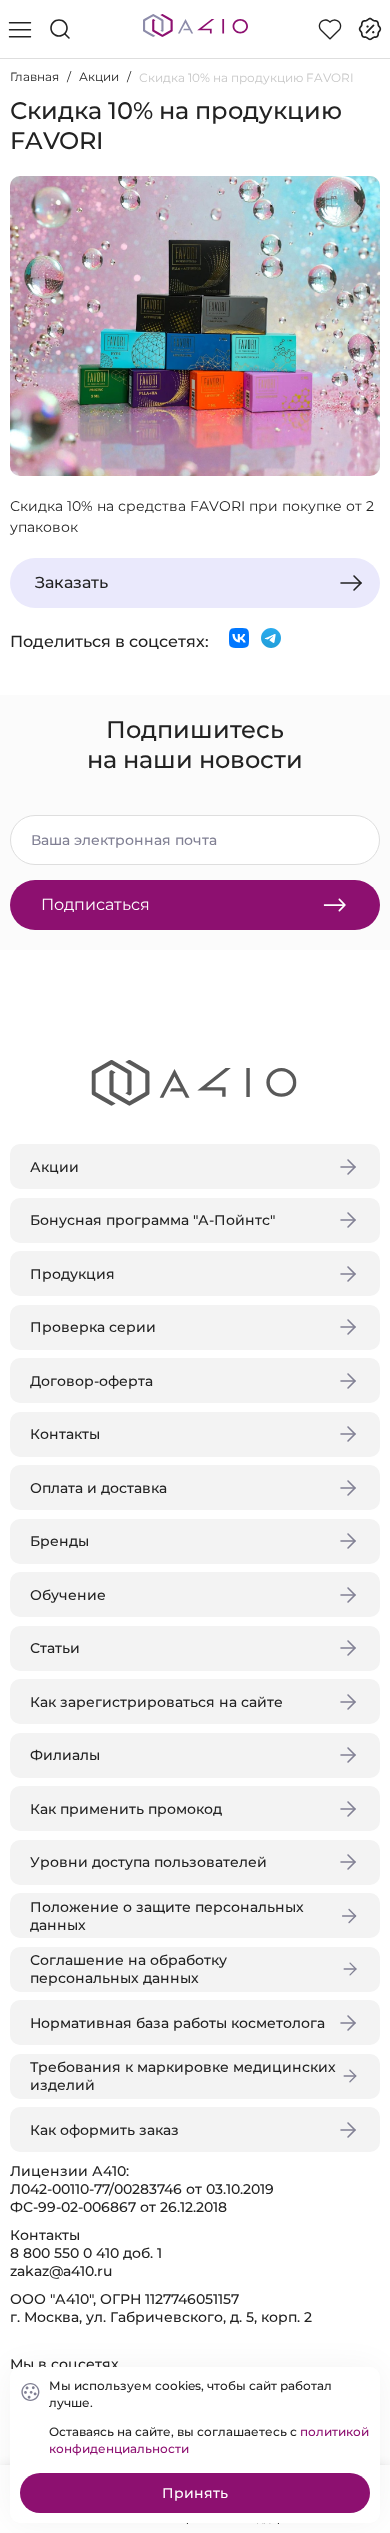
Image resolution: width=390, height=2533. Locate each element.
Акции (99, 76)
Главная (34, 76)
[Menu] (20, 29)
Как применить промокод (126, 1809)
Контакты (65, 1434)
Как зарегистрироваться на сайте (156, 1702)
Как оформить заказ (104, 2130)
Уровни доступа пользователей (148, 1862)
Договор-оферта (91, 1381)
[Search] (60, 29)
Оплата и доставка (98, 1488)
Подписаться (95, 904)
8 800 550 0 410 (64, 2253)
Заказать (71, 582)
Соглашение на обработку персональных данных (128, 1969)
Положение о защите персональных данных (167, 1916)
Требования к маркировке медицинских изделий (183, 2076)
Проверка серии (93, 1327)
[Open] (358, 287)
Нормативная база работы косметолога (177, 2023)
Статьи (55, 1648)
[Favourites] (330, 29)
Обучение (68, 1595)
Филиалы (65, 1755)
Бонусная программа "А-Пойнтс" (152, 1220)
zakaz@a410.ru (61, 2271)
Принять (195, 2493)
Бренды (59, 1541)
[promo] (370, 29)
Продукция (72, 1274)
